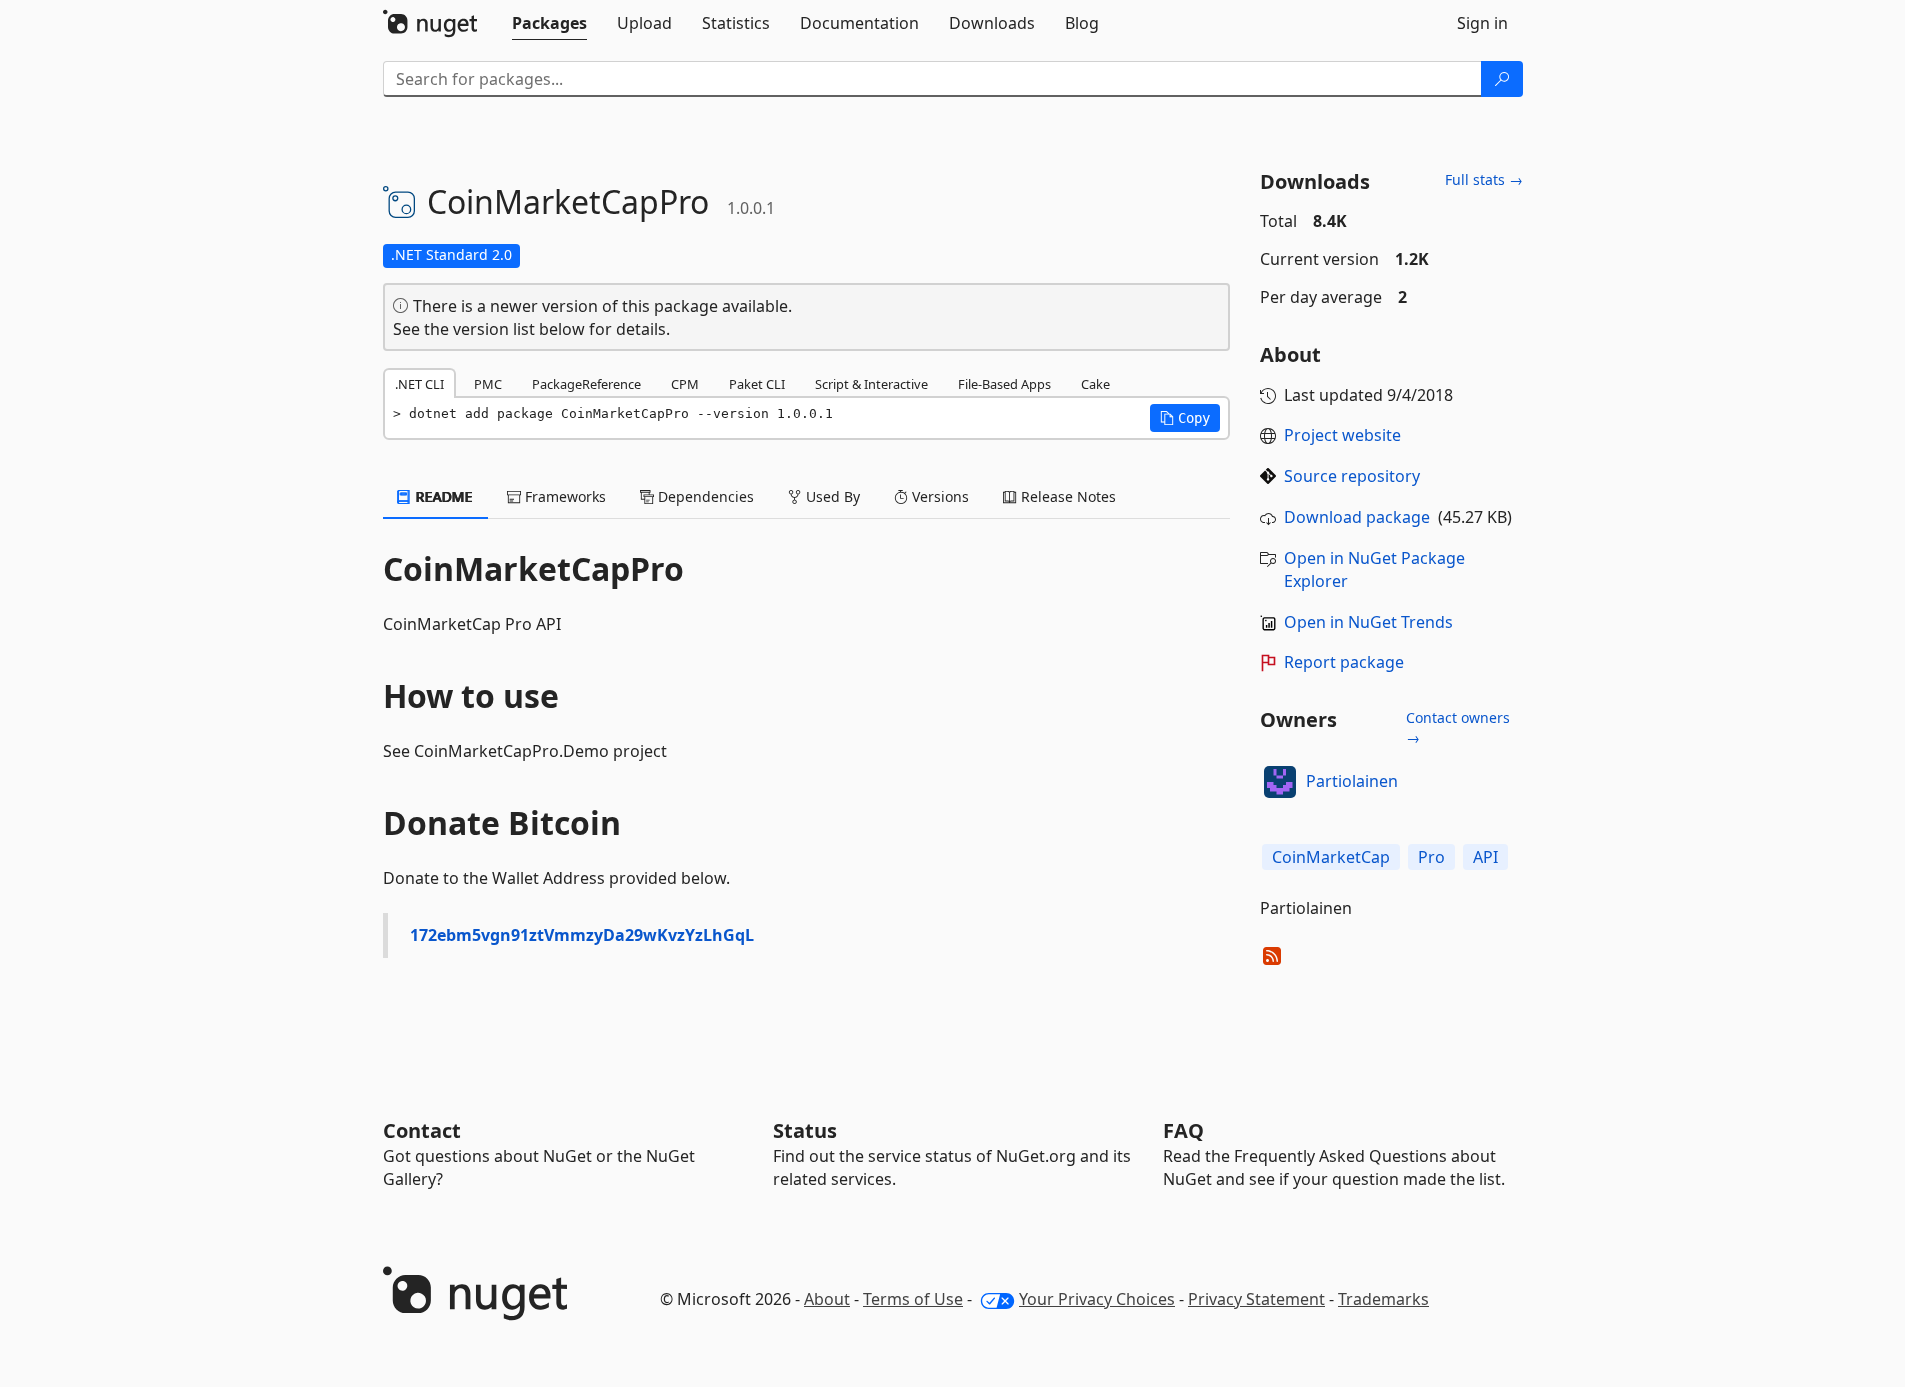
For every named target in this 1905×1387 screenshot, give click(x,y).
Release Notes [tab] (1066, 496)
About (827, 1299)
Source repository (1352, 476)
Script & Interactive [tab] (871, 384)
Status (805, 1130)
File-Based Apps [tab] (1004, 384)
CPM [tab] (685, 384)
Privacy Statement (1256, 1299)
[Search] (1502, 79)
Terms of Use (913, 1299)
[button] (1185, 418)
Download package (1357, 517)
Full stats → (1484, 179)
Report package (1344, 662)
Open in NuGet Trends (1368, 622)
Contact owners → (1458, 727)
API (1485, 857)
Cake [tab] (1095, 384)
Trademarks (1383, 1299)
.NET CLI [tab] (419, 384)
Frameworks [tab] (563, 496)
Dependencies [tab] (704, 496)
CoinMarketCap (1331, 857)
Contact (422, 1130)
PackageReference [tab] (586, 384)
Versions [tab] (938, 496)
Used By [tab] (831, 496)
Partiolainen (1352, 781)
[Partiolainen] (1280, 782)
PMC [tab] (488, 384)
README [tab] (442, 496)
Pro (1431, 857)
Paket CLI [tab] (757, 384)
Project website (1342, 435)
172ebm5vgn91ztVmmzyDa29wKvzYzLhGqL (582, 935)
